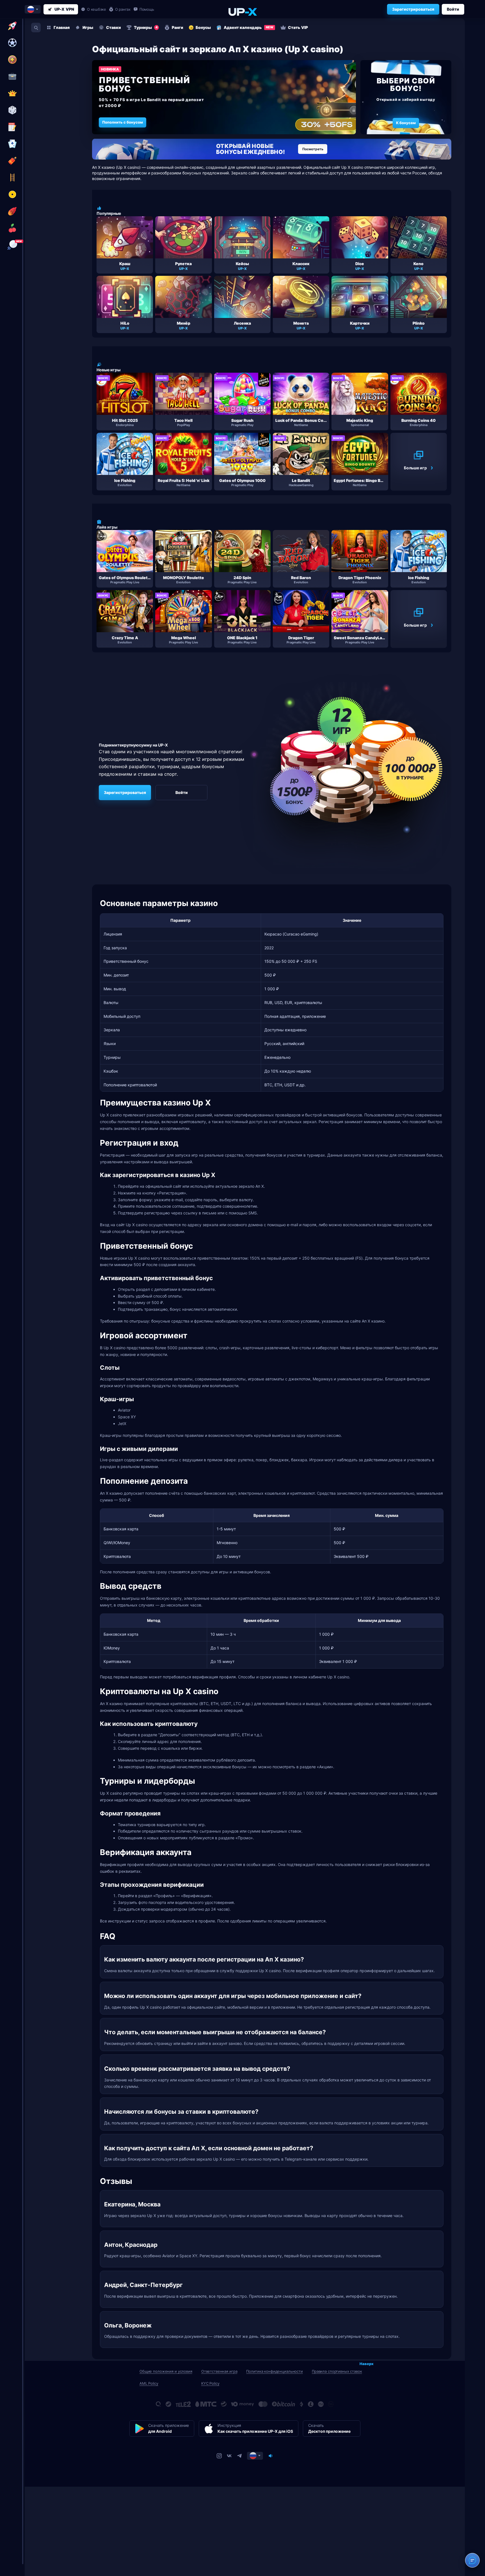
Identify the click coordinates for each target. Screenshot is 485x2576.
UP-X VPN (64, 9)
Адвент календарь (249, 27)
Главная (62, 27)
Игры (88, 27)
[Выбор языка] (33, 9)
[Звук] (271, 2456)
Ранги (178, 27)
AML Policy (149, 2383)
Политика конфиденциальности (274, 2371)
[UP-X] (242, 12)
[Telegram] (239, 2456)
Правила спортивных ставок (337, 2371)
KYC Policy (210, 2383)
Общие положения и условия (166, 2371)
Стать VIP (298, 27)
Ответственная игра (219, 2371)
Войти (453, 9)
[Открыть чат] (472, 2560)
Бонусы (203, 27)
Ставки (114, 27)
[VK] (229, 2456)
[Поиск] (36, 28)
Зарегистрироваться (413, 9)
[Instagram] (219, 2456)
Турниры (146, 27)
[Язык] (255, 2456)
